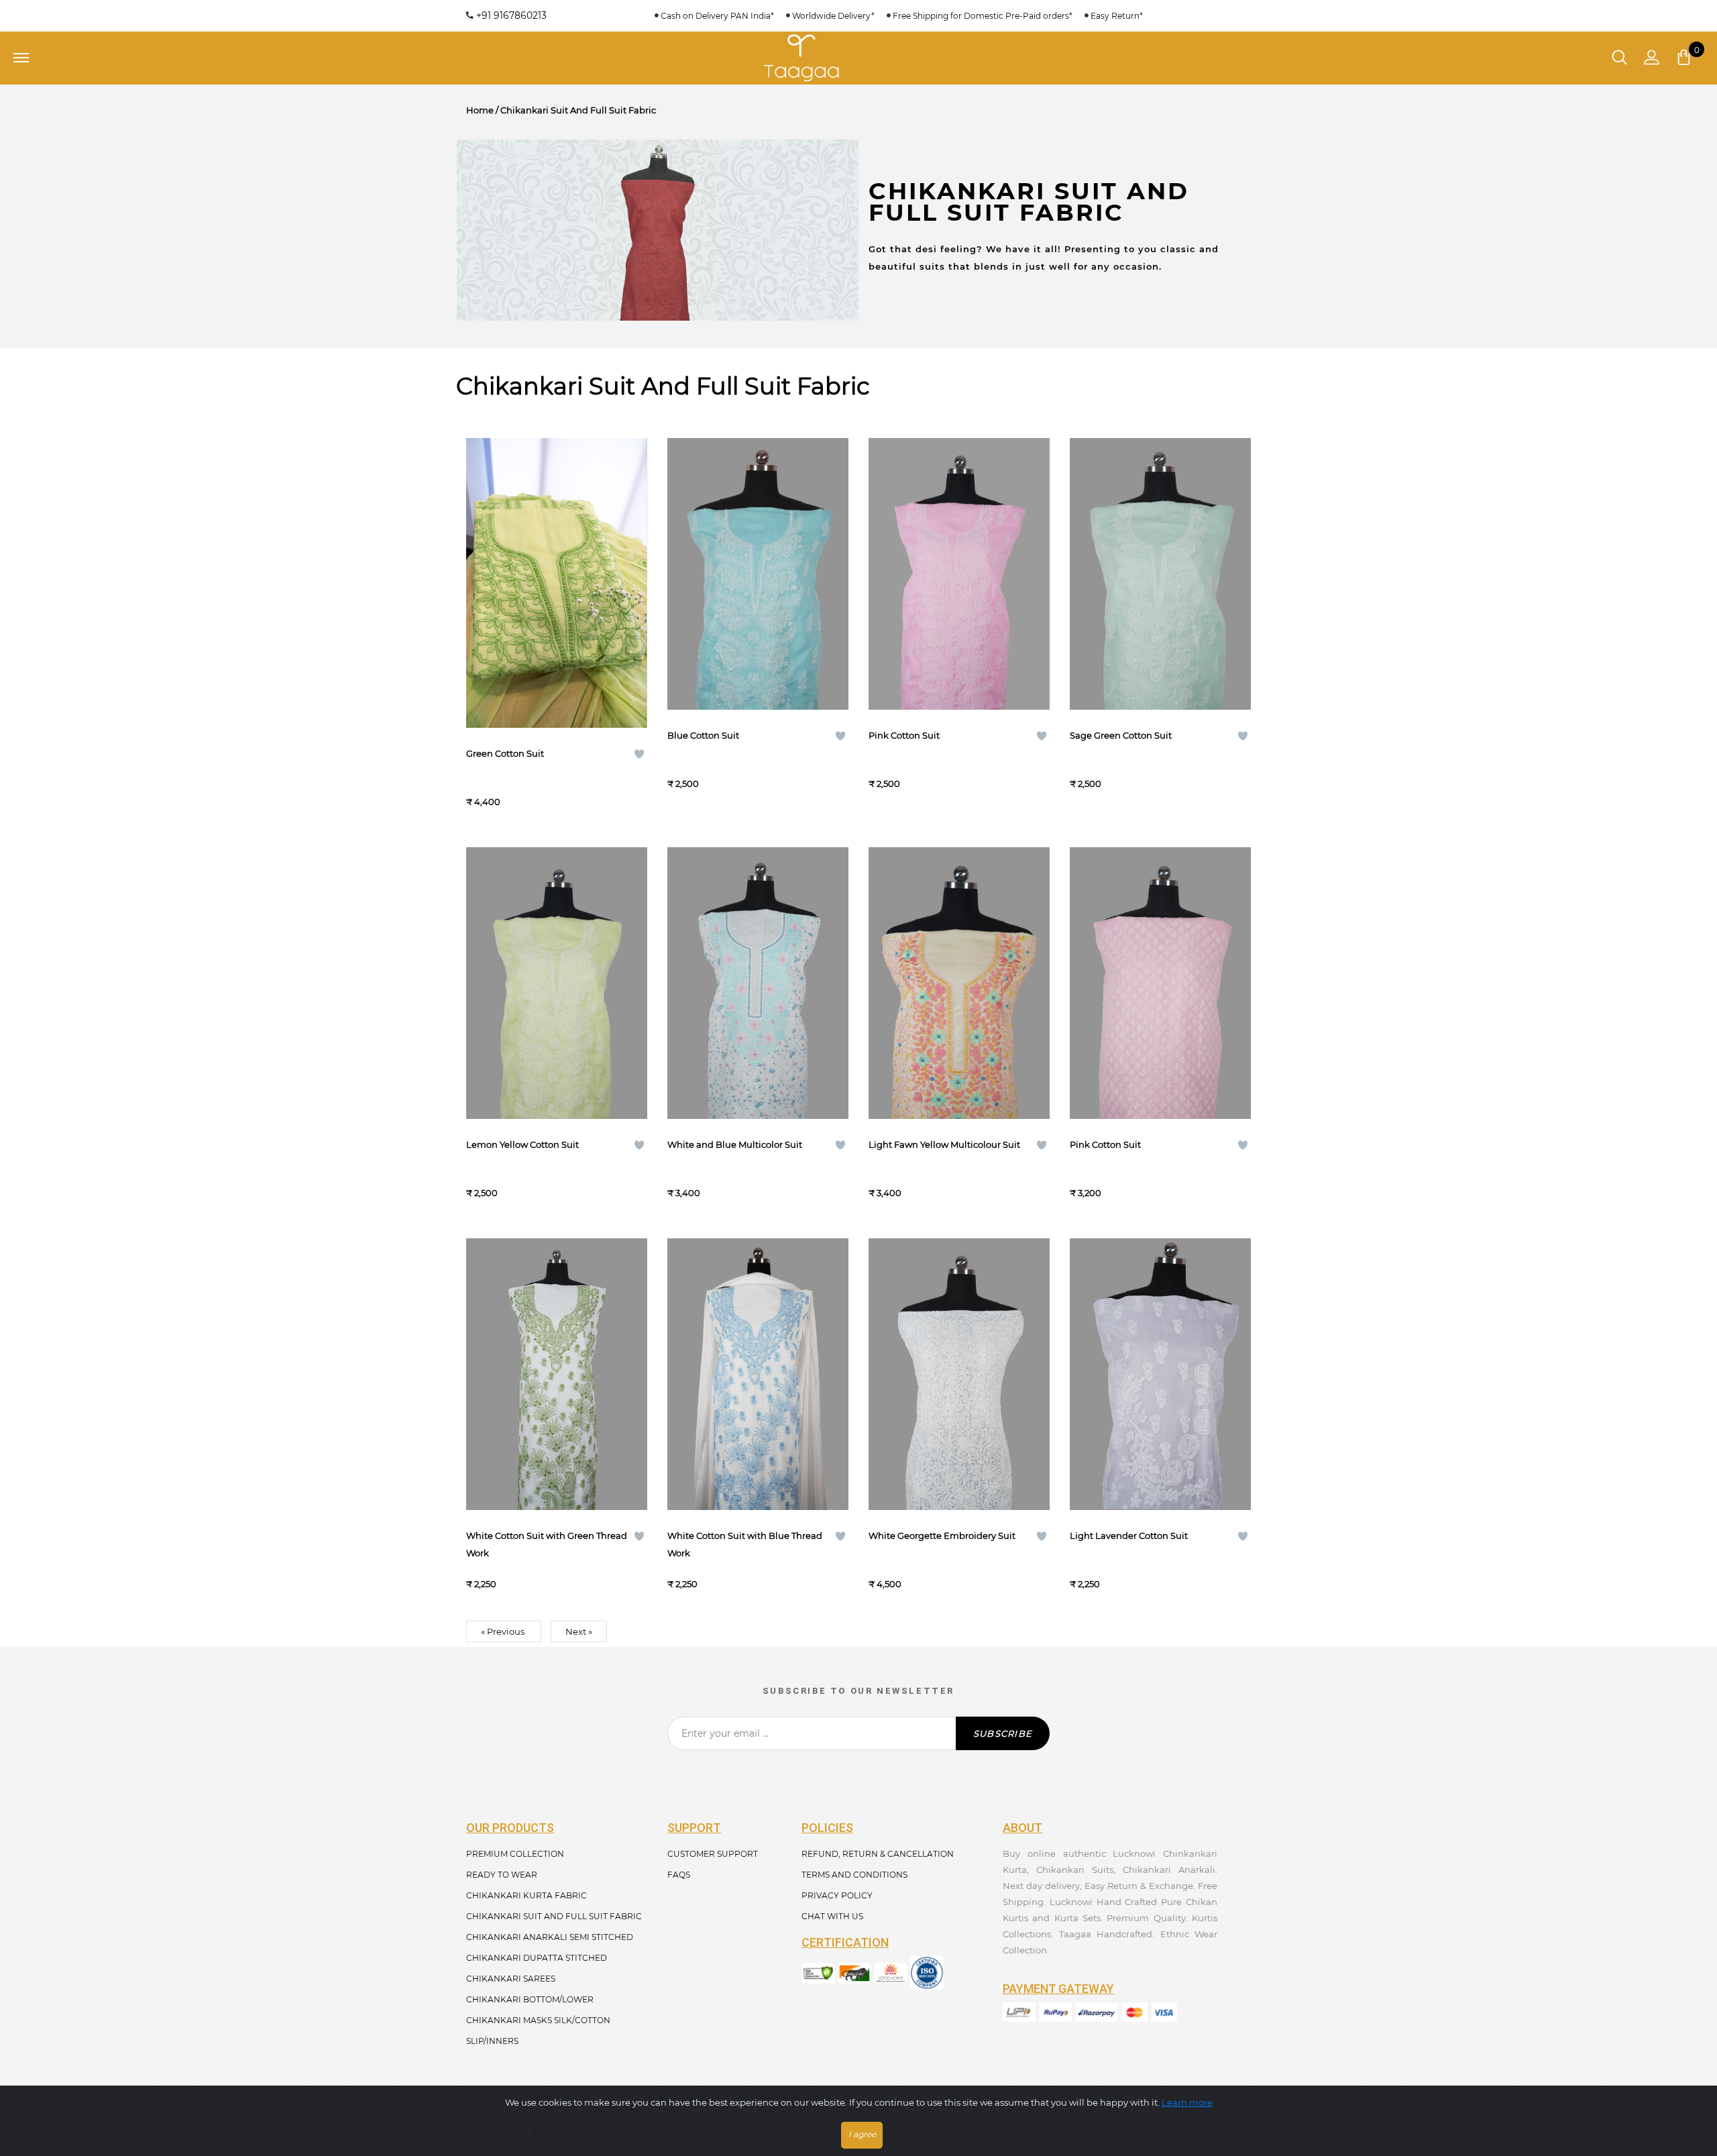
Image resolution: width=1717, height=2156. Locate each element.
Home (480, 110)
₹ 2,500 (683, 784)
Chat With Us (832, 1916)
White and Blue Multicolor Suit (735, 1144)
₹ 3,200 (1086, 1193)
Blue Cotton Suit (703, 735)
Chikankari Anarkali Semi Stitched (550, 1937)
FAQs (679, 1875)
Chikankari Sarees (511, 1979)
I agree (862, 2134)
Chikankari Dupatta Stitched (537, 1958)
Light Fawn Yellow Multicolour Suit (944, 1144)
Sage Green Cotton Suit (1121, 735)
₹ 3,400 (684, 1193)
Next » (579, 1631)
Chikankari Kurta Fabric (527, 1895)
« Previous (504, 1631)
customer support (713, 1854)
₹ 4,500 (885, 1584)
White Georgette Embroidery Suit (942, 1535)
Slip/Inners (492, 2041)
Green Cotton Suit (505, 753)
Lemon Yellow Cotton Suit (522, 1144)
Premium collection (515, 1854)
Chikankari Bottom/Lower (530, 1999)
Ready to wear (502, 1875)
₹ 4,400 (483, 802)
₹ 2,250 (481, 1584)
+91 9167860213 (510, 15)
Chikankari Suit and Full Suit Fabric (554, 1916)
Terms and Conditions (854, 1875)
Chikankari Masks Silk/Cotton (538, 2020)
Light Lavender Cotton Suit (1129, 1535)
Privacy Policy (837, 1895)
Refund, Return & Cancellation (878, 1854)
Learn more (1187, 2102)
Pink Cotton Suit (904, 735)
